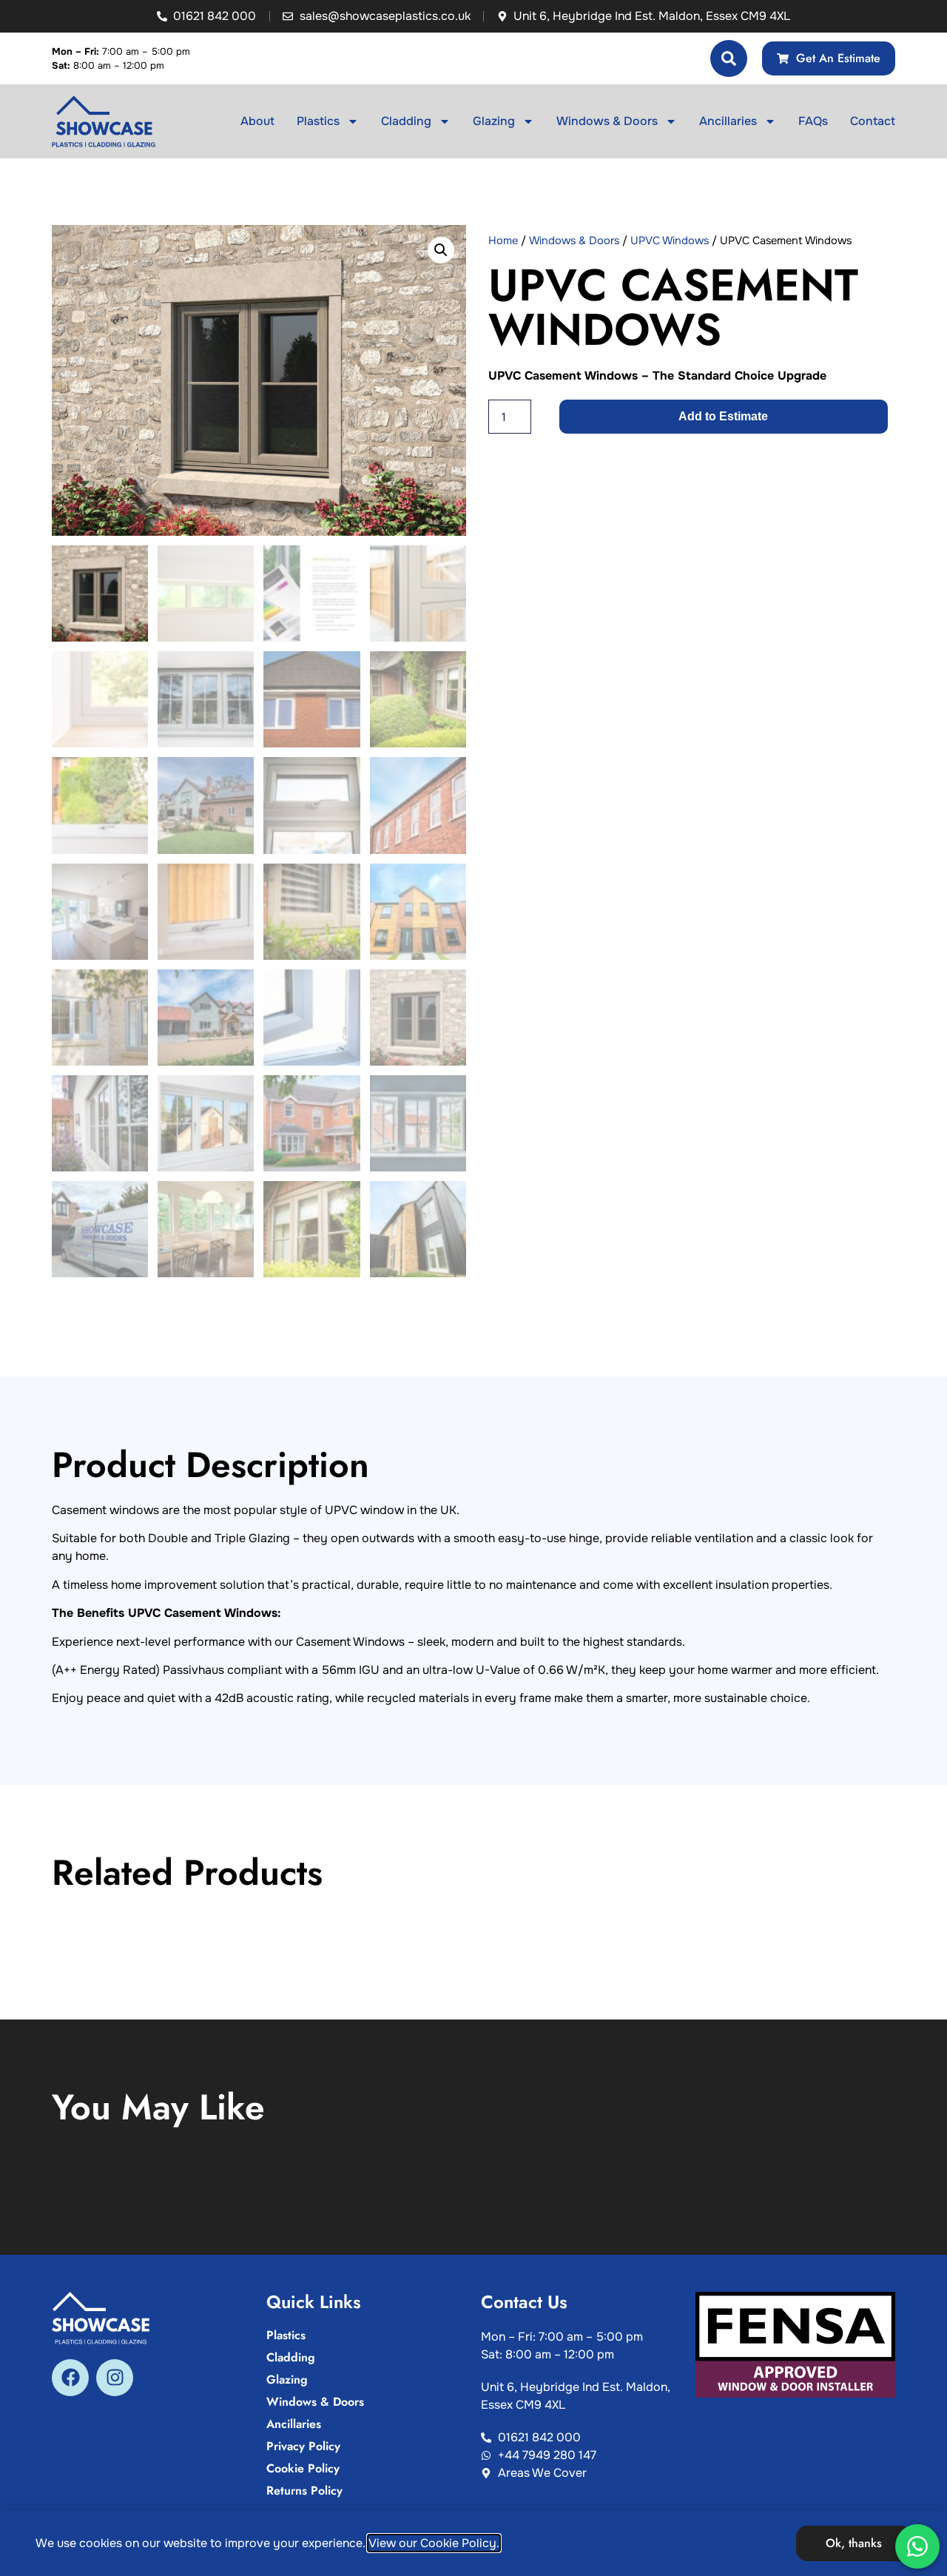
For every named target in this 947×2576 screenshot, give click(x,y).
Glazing (494, 121)
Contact (873, 121)
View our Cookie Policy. (434, 2543)
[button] (441, 250)
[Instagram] (115, 2378)
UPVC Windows (670, 241)
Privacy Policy (303, 2446)
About (257, 121)
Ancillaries (728, 121)
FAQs (813, 121)
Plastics (318, 121)
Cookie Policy (303, 2469)
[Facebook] (70, 2378)
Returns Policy (304, 2491)
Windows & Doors (607, 121)
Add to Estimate (723, 416)
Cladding (406, 121)
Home (503, 241)
